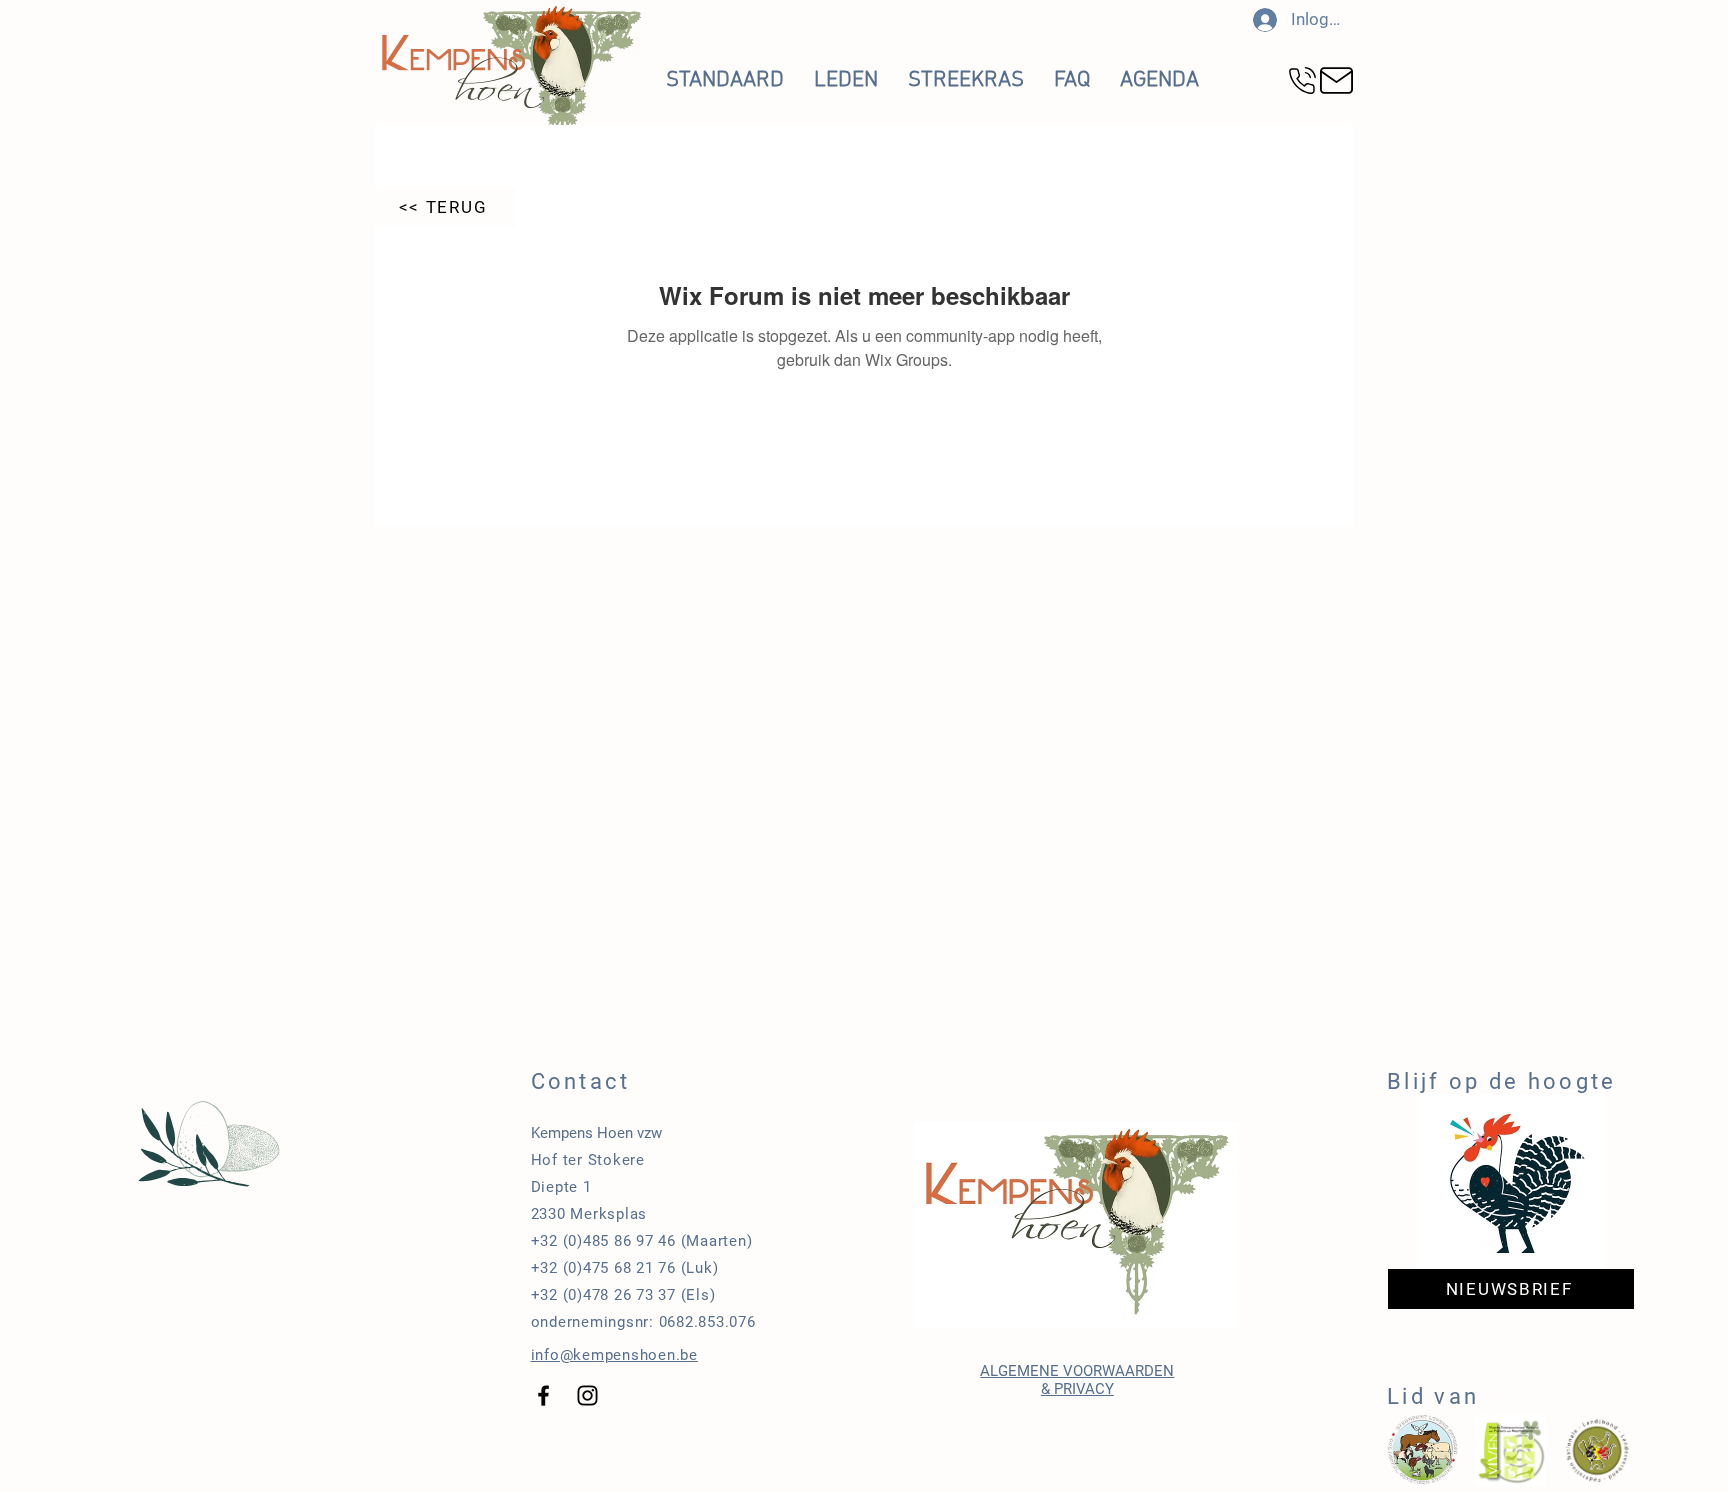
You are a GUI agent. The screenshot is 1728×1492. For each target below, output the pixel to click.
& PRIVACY (1077, 1389)
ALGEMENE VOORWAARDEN (1077, 1371)
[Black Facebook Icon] (543, 1395)
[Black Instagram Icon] (587, 1395)
